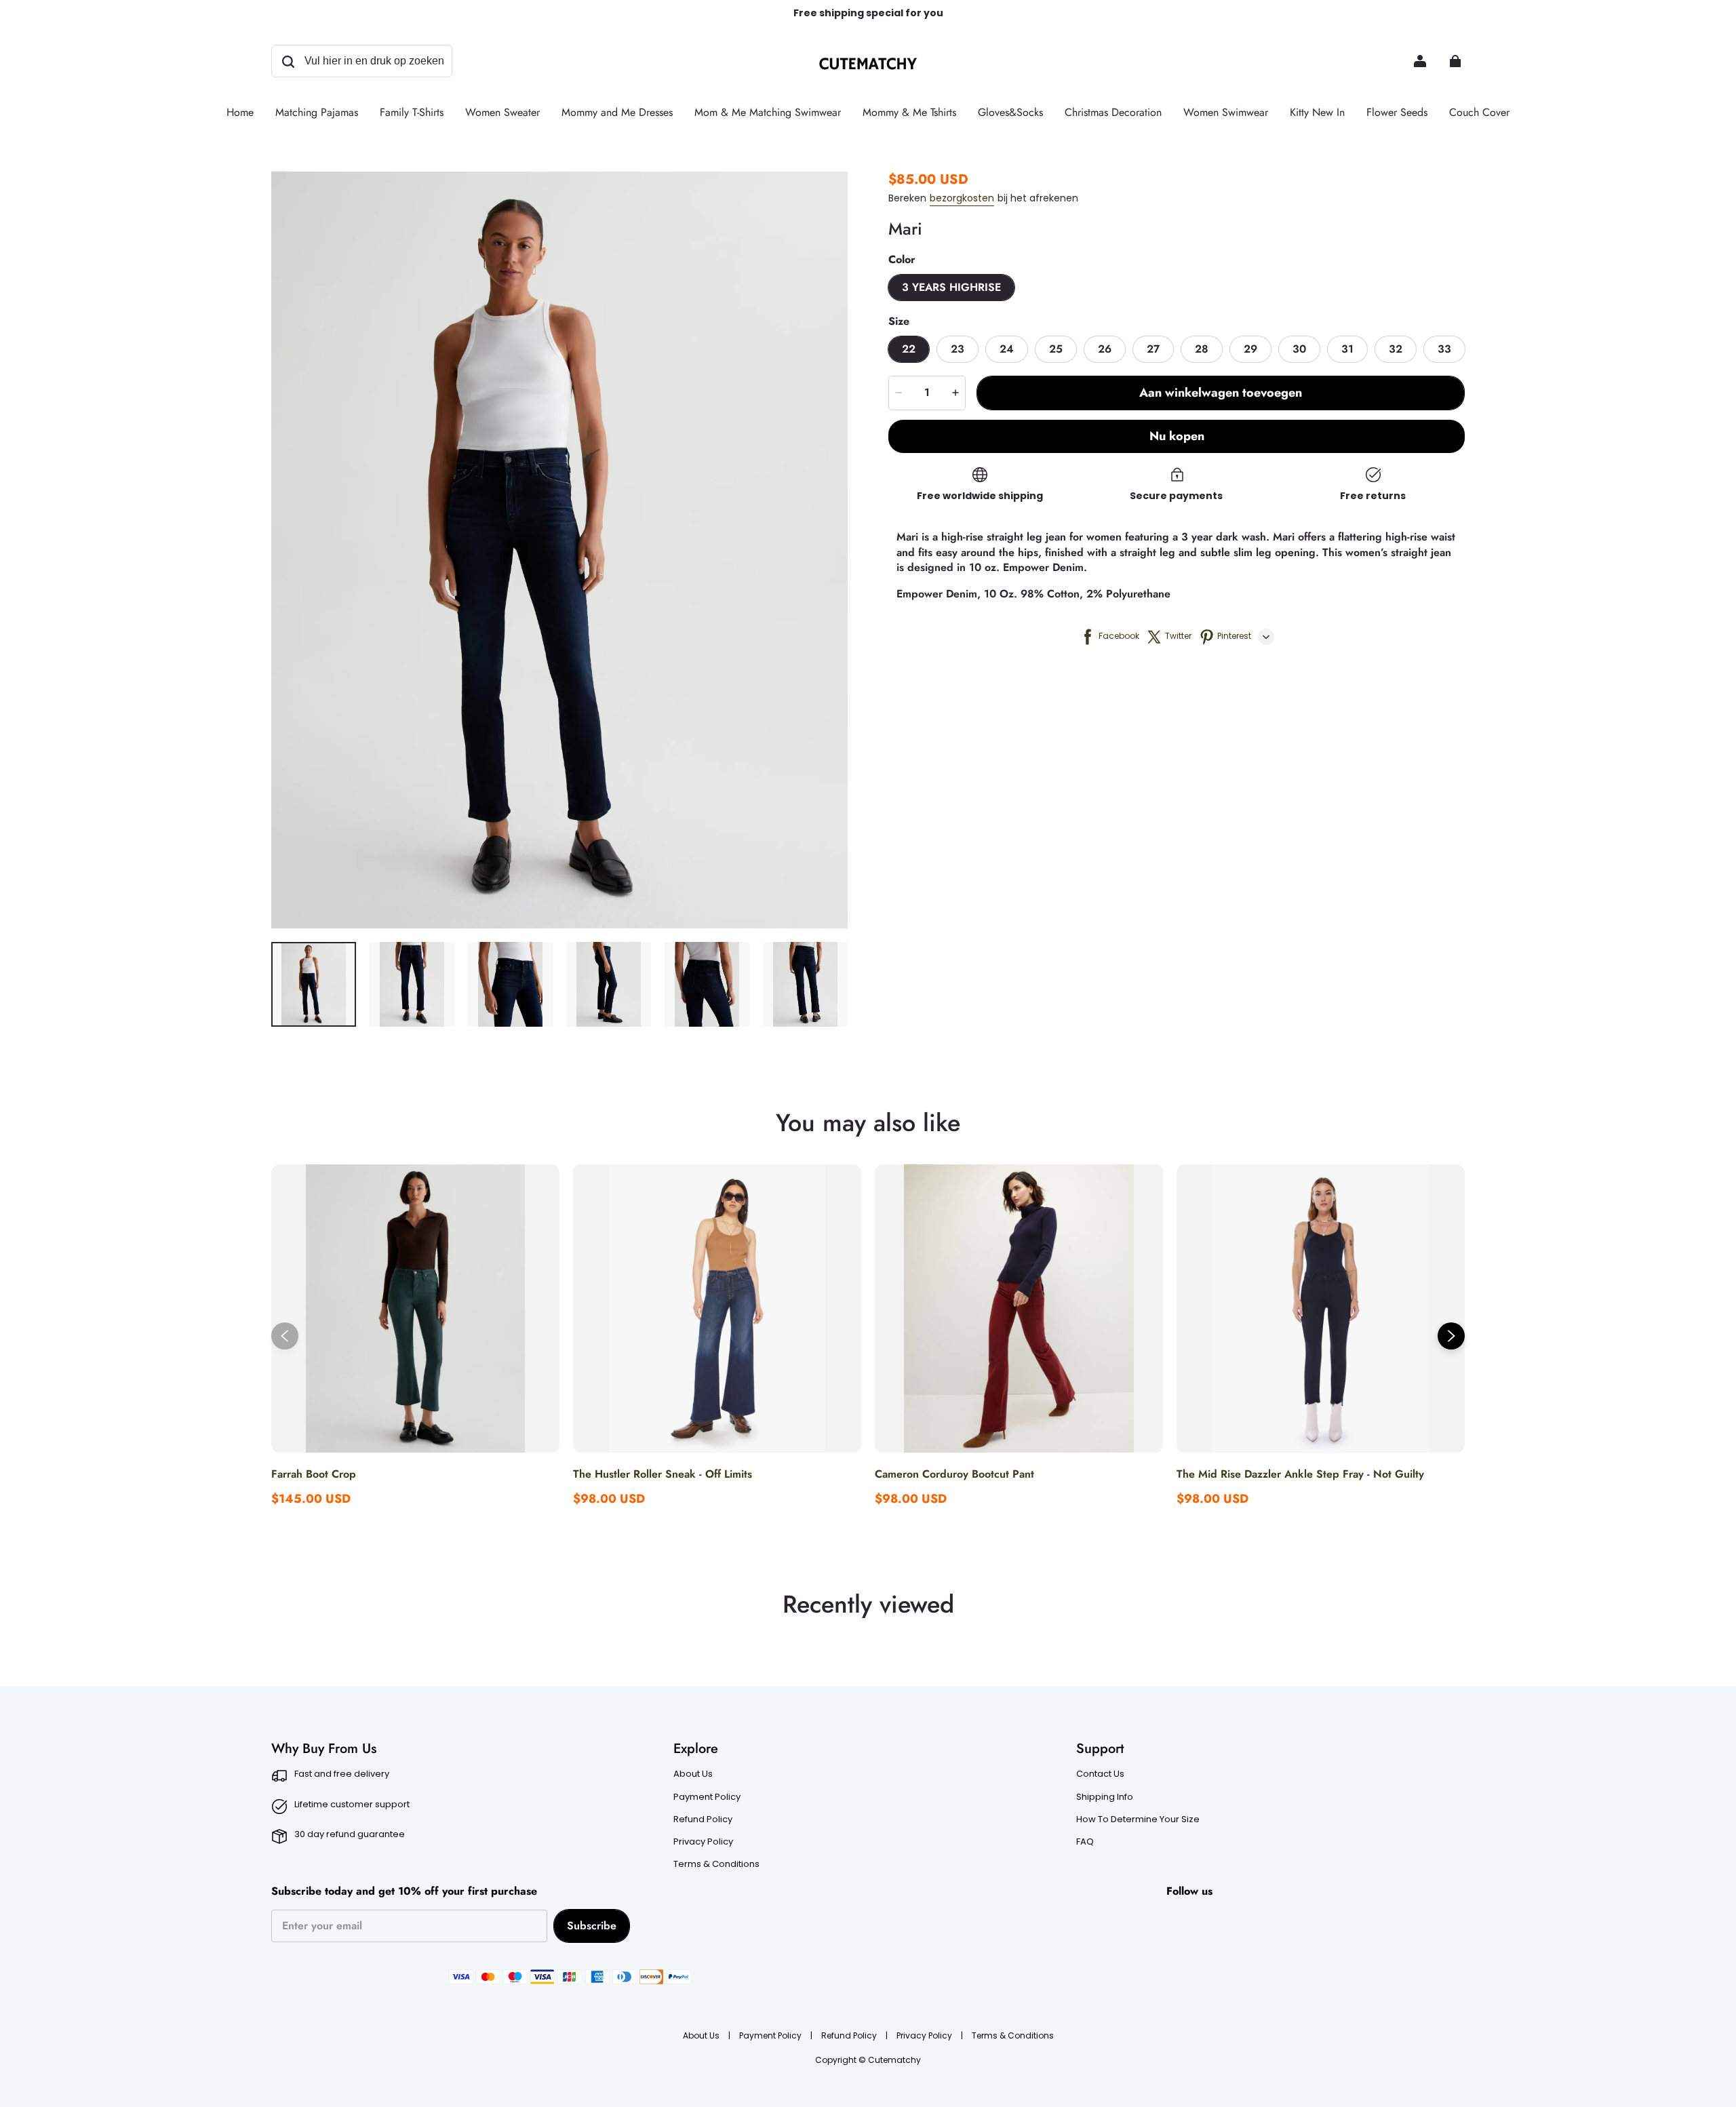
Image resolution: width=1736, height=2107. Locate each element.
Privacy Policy (703, 1842)
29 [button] (1250, 349)
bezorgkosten (962, 198)
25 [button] (1056, 349)
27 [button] (1153, 349)
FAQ (1085, 1842)
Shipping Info (1105, 1797)
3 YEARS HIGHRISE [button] (951, 287)
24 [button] (1007, 349)
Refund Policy (703, 1819)
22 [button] (909, 349)
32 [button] (1396, 349)
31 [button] (1347, 349)
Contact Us (1100, 1774)
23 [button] (958, 349)
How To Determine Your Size (1138, 1819)
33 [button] (1444, 349)
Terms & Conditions (716, 1864)
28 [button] (1202, 349)
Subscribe (592, 1926)
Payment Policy (707, 1797)
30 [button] (1299, 349)
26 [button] (1105, 349)
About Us (693, 1774)
